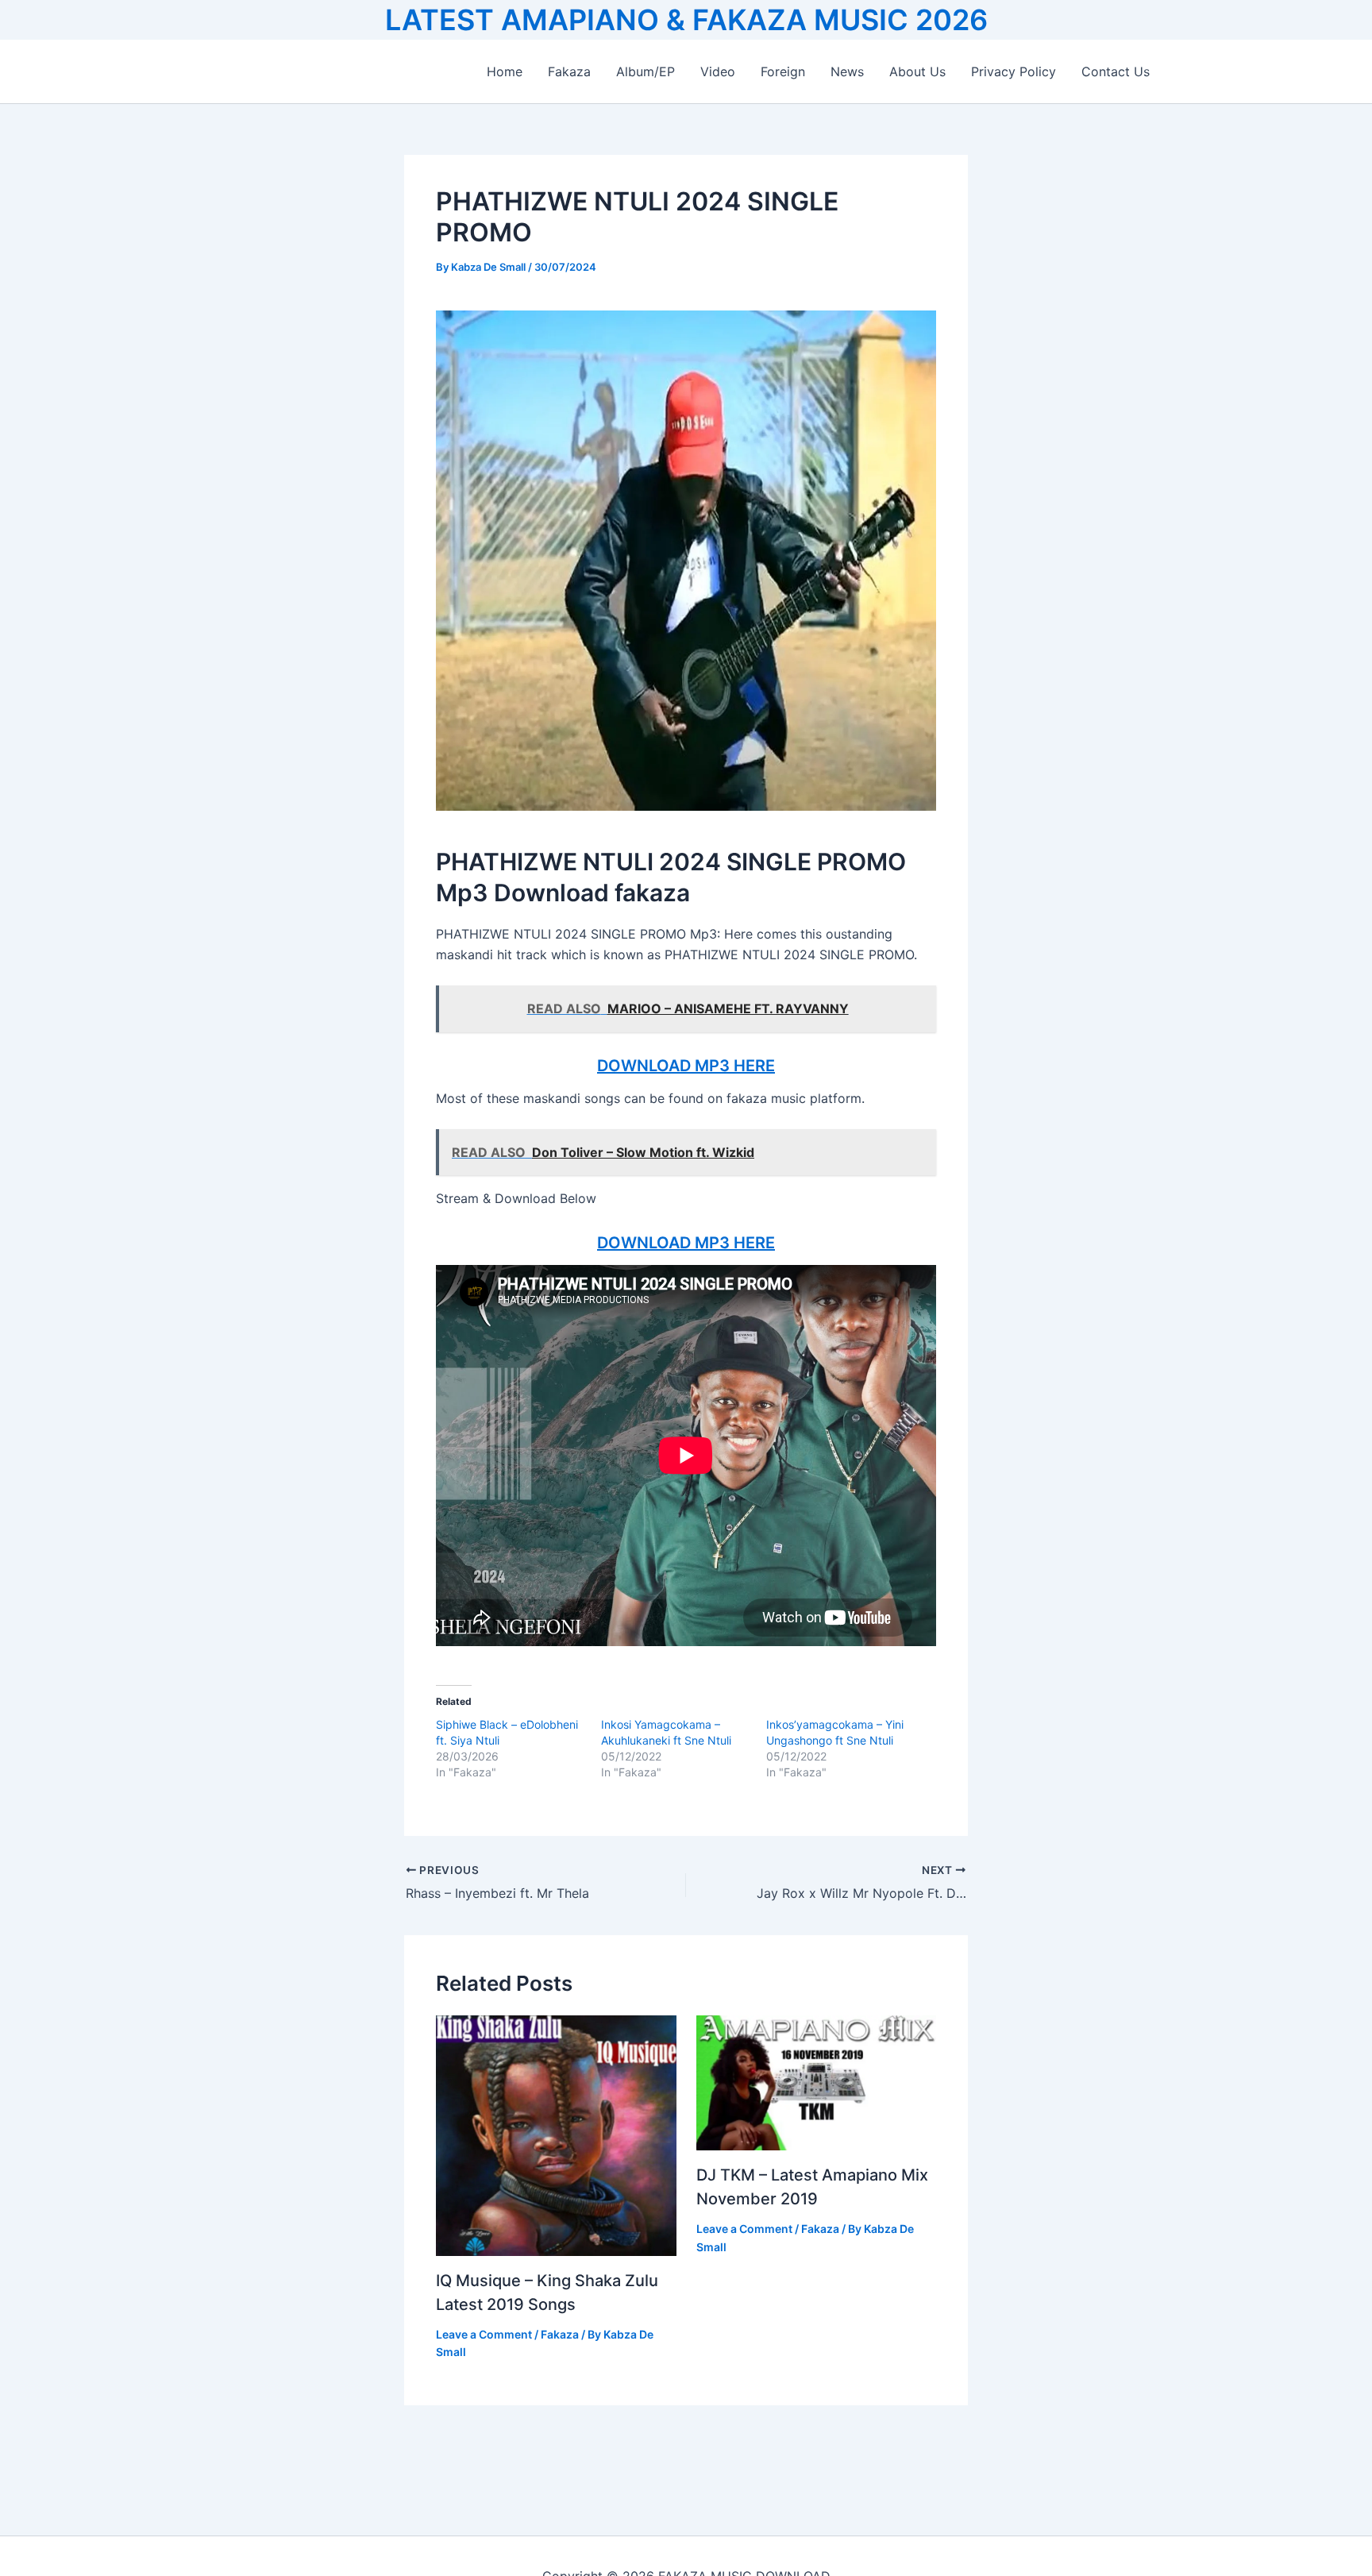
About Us (917, 71)
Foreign (783, 71)
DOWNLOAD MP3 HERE (686, 1066)
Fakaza (569, 71)
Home (505, 71)
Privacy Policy (1014, 71)
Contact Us (1116, 71)
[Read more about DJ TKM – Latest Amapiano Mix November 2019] (817, 2082)
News (847, 71)
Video (718, 71)
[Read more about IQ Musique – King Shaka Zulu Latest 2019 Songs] (556, 2134)
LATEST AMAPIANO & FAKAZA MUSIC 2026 (686, 20)
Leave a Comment (484, 2334)
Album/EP (646, 71)
